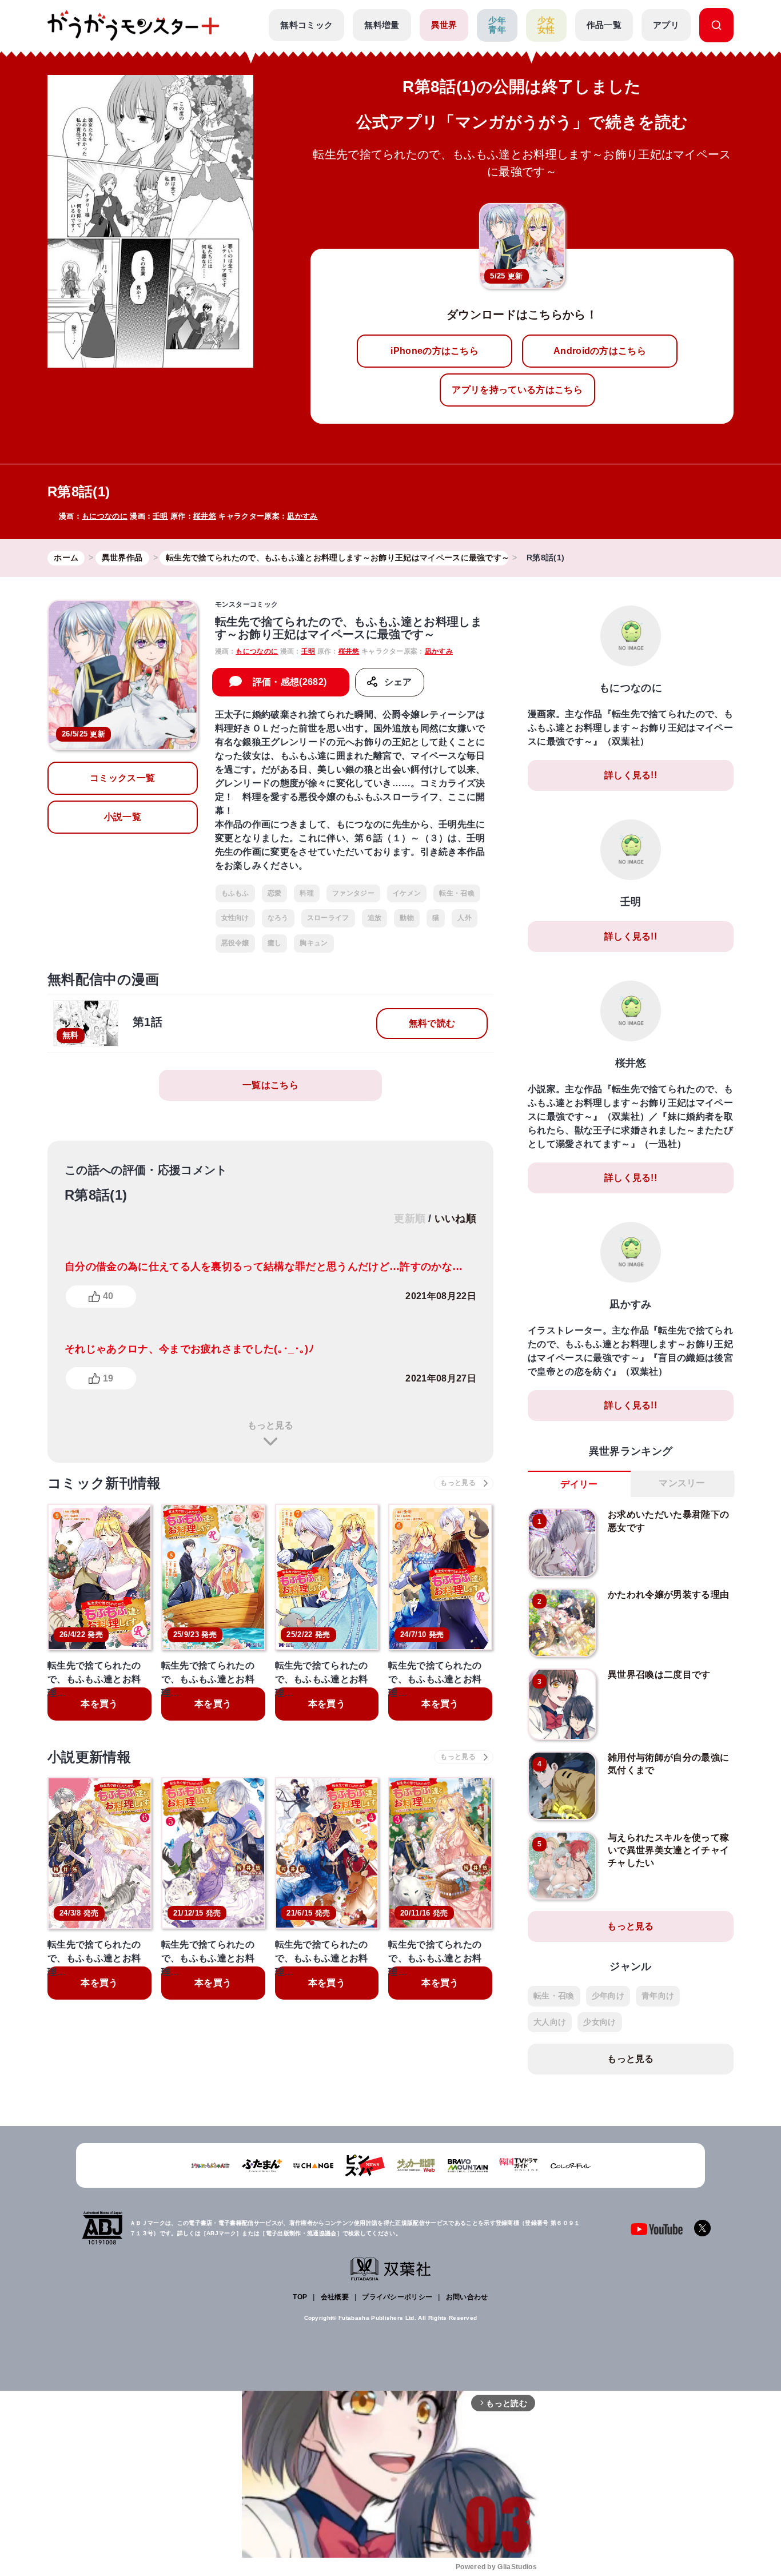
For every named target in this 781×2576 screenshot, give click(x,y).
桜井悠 (205, 516)
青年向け (658, 1996)
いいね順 (455, 1219)
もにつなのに (105, 516)
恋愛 (275, 893)
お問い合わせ (467, 2297)
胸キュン (314, 943)
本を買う (99, 1704)
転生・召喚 (457, 893)
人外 (465, 918)
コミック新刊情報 (104, 1483)
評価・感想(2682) (290, 682)
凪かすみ (302, 516)
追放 (375, 918)
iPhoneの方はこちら (435, 351)
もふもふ (235, 893)
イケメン (407, 893)
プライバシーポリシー (397, 2297)
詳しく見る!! (631, 775)
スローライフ (328, 918)
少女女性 (546, 25)
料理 (307, 893)
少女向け (599, 2022)
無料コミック (306, 25)
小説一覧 (123, 817)
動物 (407, 918)
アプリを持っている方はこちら (517, 390)
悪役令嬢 (235, 943)
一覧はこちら (270, 1085)
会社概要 (335, 2297)
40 (108, 1296)
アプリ (666, 25)
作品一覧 (604, 25)
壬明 (160, 516)
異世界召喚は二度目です (659, 1675)
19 (108, 1378)
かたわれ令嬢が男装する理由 (668, 1594)
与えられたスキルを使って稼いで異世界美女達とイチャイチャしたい (668, 1850)
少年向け (608, 1996)
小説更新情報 (89, 1757)
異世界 (444, 25)
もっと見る (270, 1425)
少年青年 (497, 25)
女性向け (235, 918)
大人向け (550, 2022)
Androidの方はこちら (600, 351)
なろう (278, 918)
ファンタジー (353, 893)
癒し (275, 943)
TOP (300, 2297)
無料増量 (382, 25)
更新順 (410, 1219)
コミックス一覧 (122, 778)
